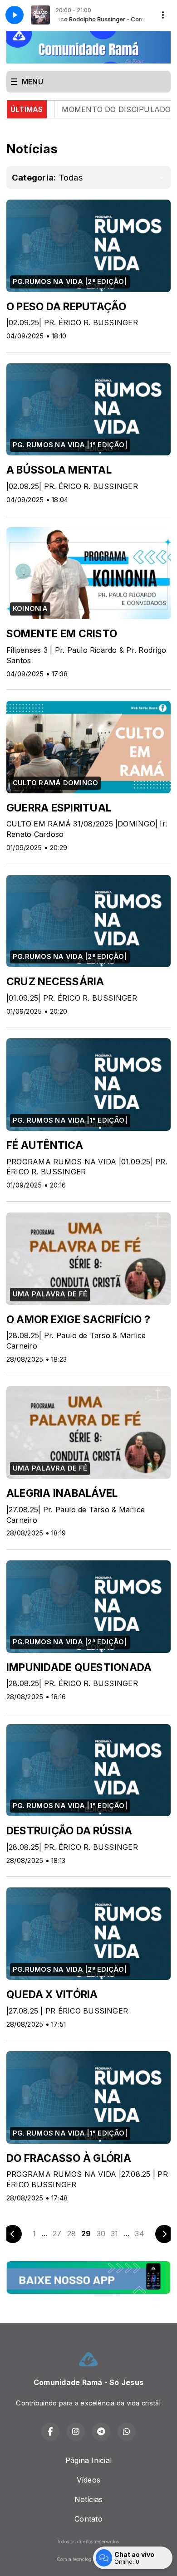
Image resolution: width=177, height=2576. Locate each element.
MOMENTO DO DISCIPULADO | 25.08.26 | (91, 109)
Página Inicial (88, 2460)
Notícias (89, 2499)
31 (114, 2234)
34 (139, 2234)
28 (71, 2234)
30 (101, 2234)
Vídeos (88, 2480)
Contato (88, 2519)
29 (86, 2234)
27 (57, 2234)
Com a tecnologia (76, 2559)
